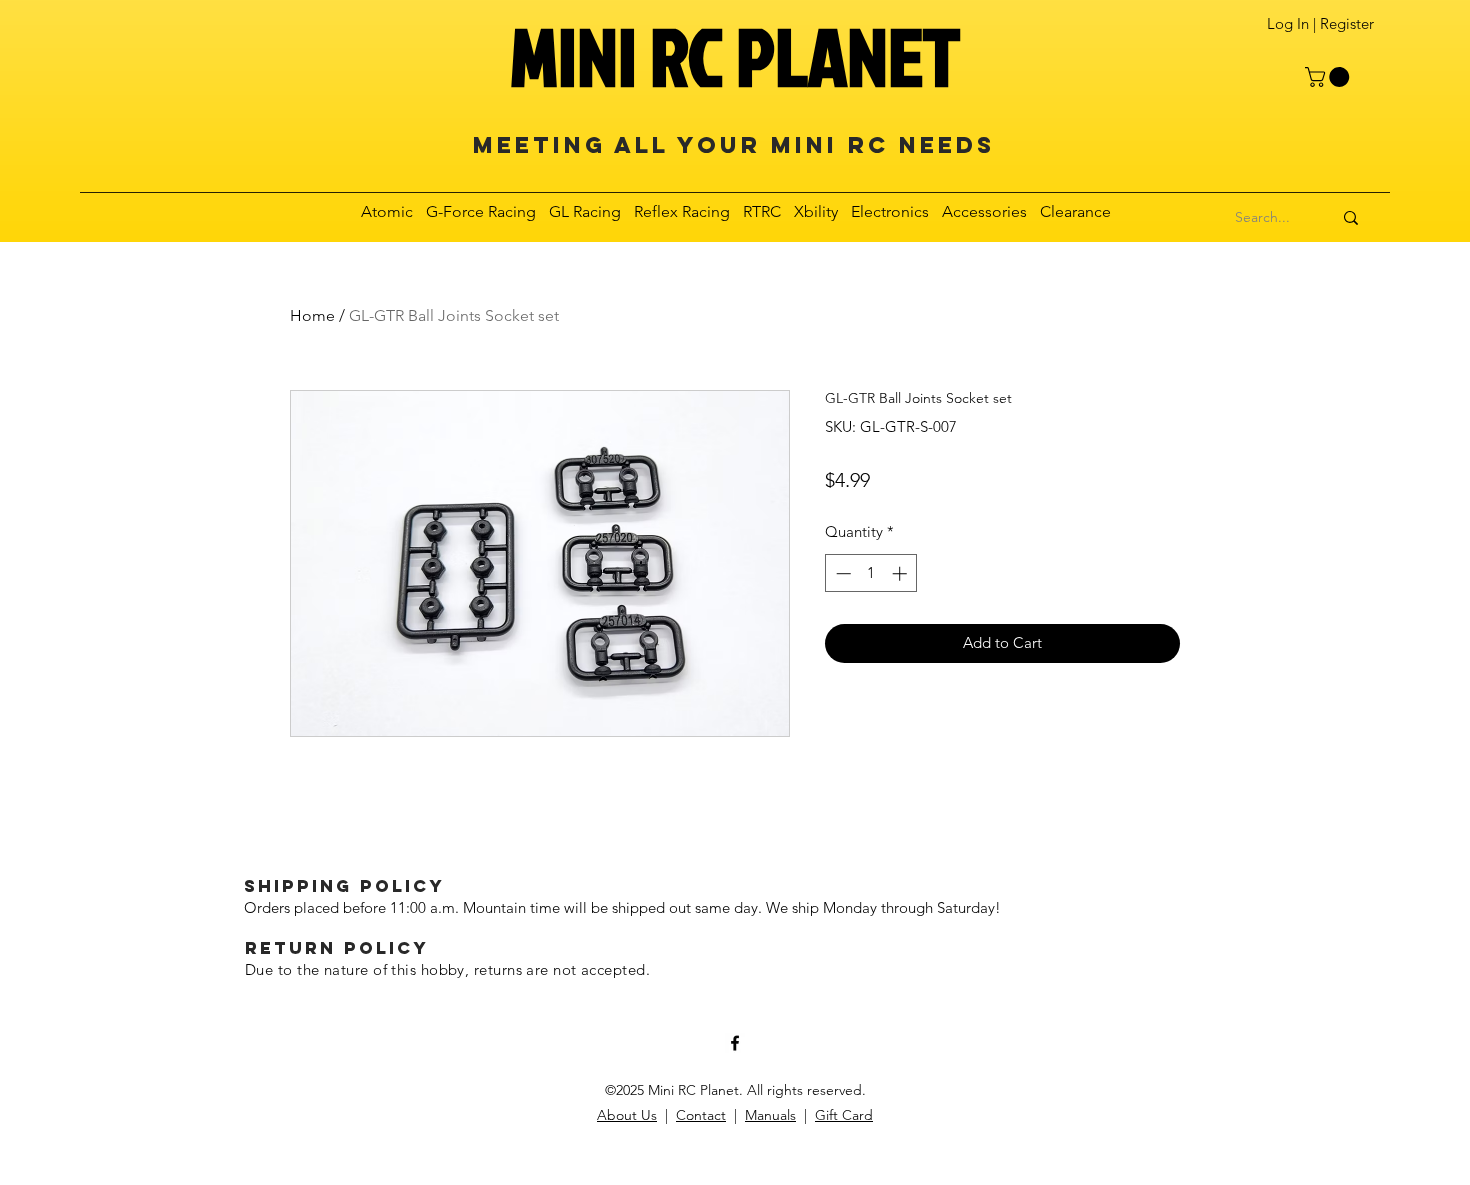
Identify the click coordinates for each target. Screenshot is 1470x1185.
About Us (627, 1115)
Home (312, 315)
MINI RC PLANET (735, 56)
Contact (701, 1115)
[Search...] (1351, 218)
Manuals (770, 1115)
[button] (1329, 77)
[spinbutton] (871, 573)
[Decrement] (841, 573)
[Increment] (901, 573)
